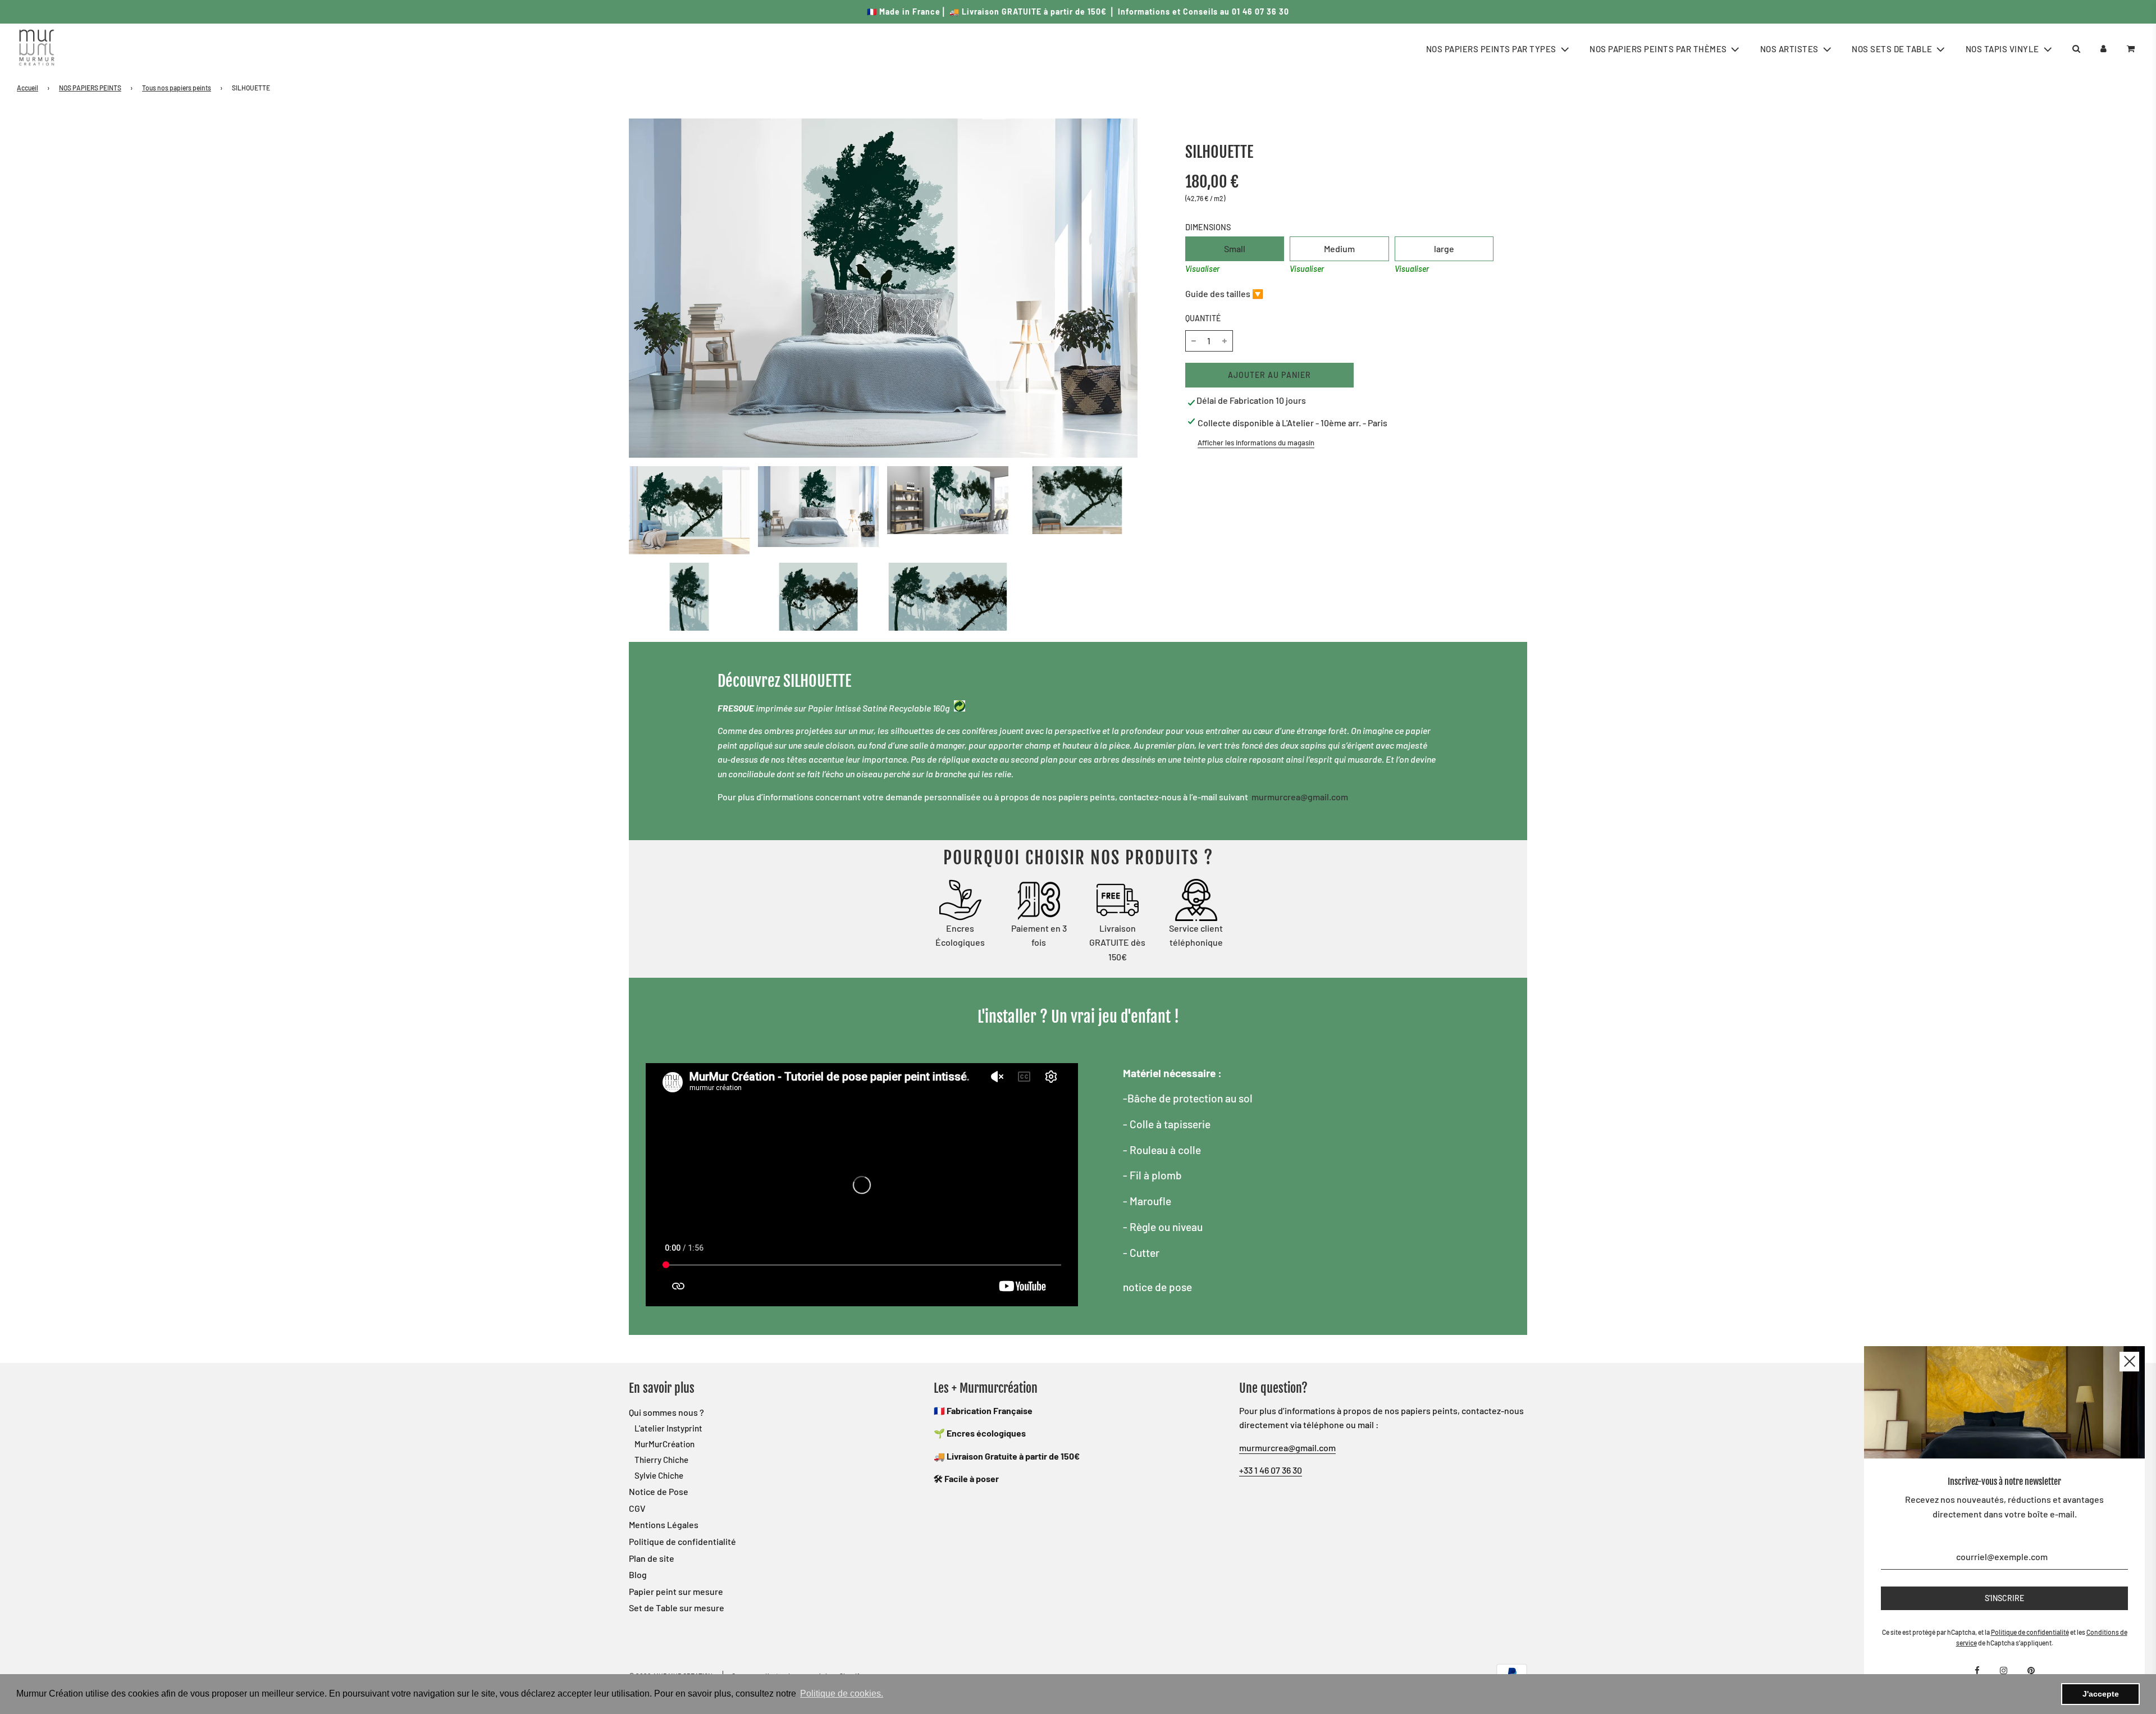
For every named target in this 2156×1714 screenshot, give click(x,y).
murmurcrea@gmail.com (1300, 797)
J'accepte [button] (2101, 1694)
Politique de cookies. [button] (842, 1694)
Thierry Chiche (661, 1460)
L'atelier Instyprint (668, 1428)
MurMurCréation (664, 1444)
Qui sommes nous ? (666, 1412)
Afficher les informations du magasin (1256, 443)
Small (1235, 249)
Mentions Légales (664, 1524)
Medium (1339, 249)
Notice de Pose (659, 1491)
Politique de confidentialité (682, 1541)
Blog (638, 1574)
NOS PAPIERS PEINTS (90, 88)
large (1444, 249)
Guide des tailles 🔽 (1224, 293)
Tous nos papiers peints (177, 88)
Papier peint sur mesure (676, 1591)
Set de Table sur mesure (677, 1608)
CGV (637, 1508)
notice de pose (1157, 1287)
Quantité (1203, 318)
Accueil (28, 88)
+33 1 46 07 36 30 (1271, 1470)
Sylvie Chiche (659, 1475)
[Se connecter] (2104, 49)
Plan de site (652, 1558)
